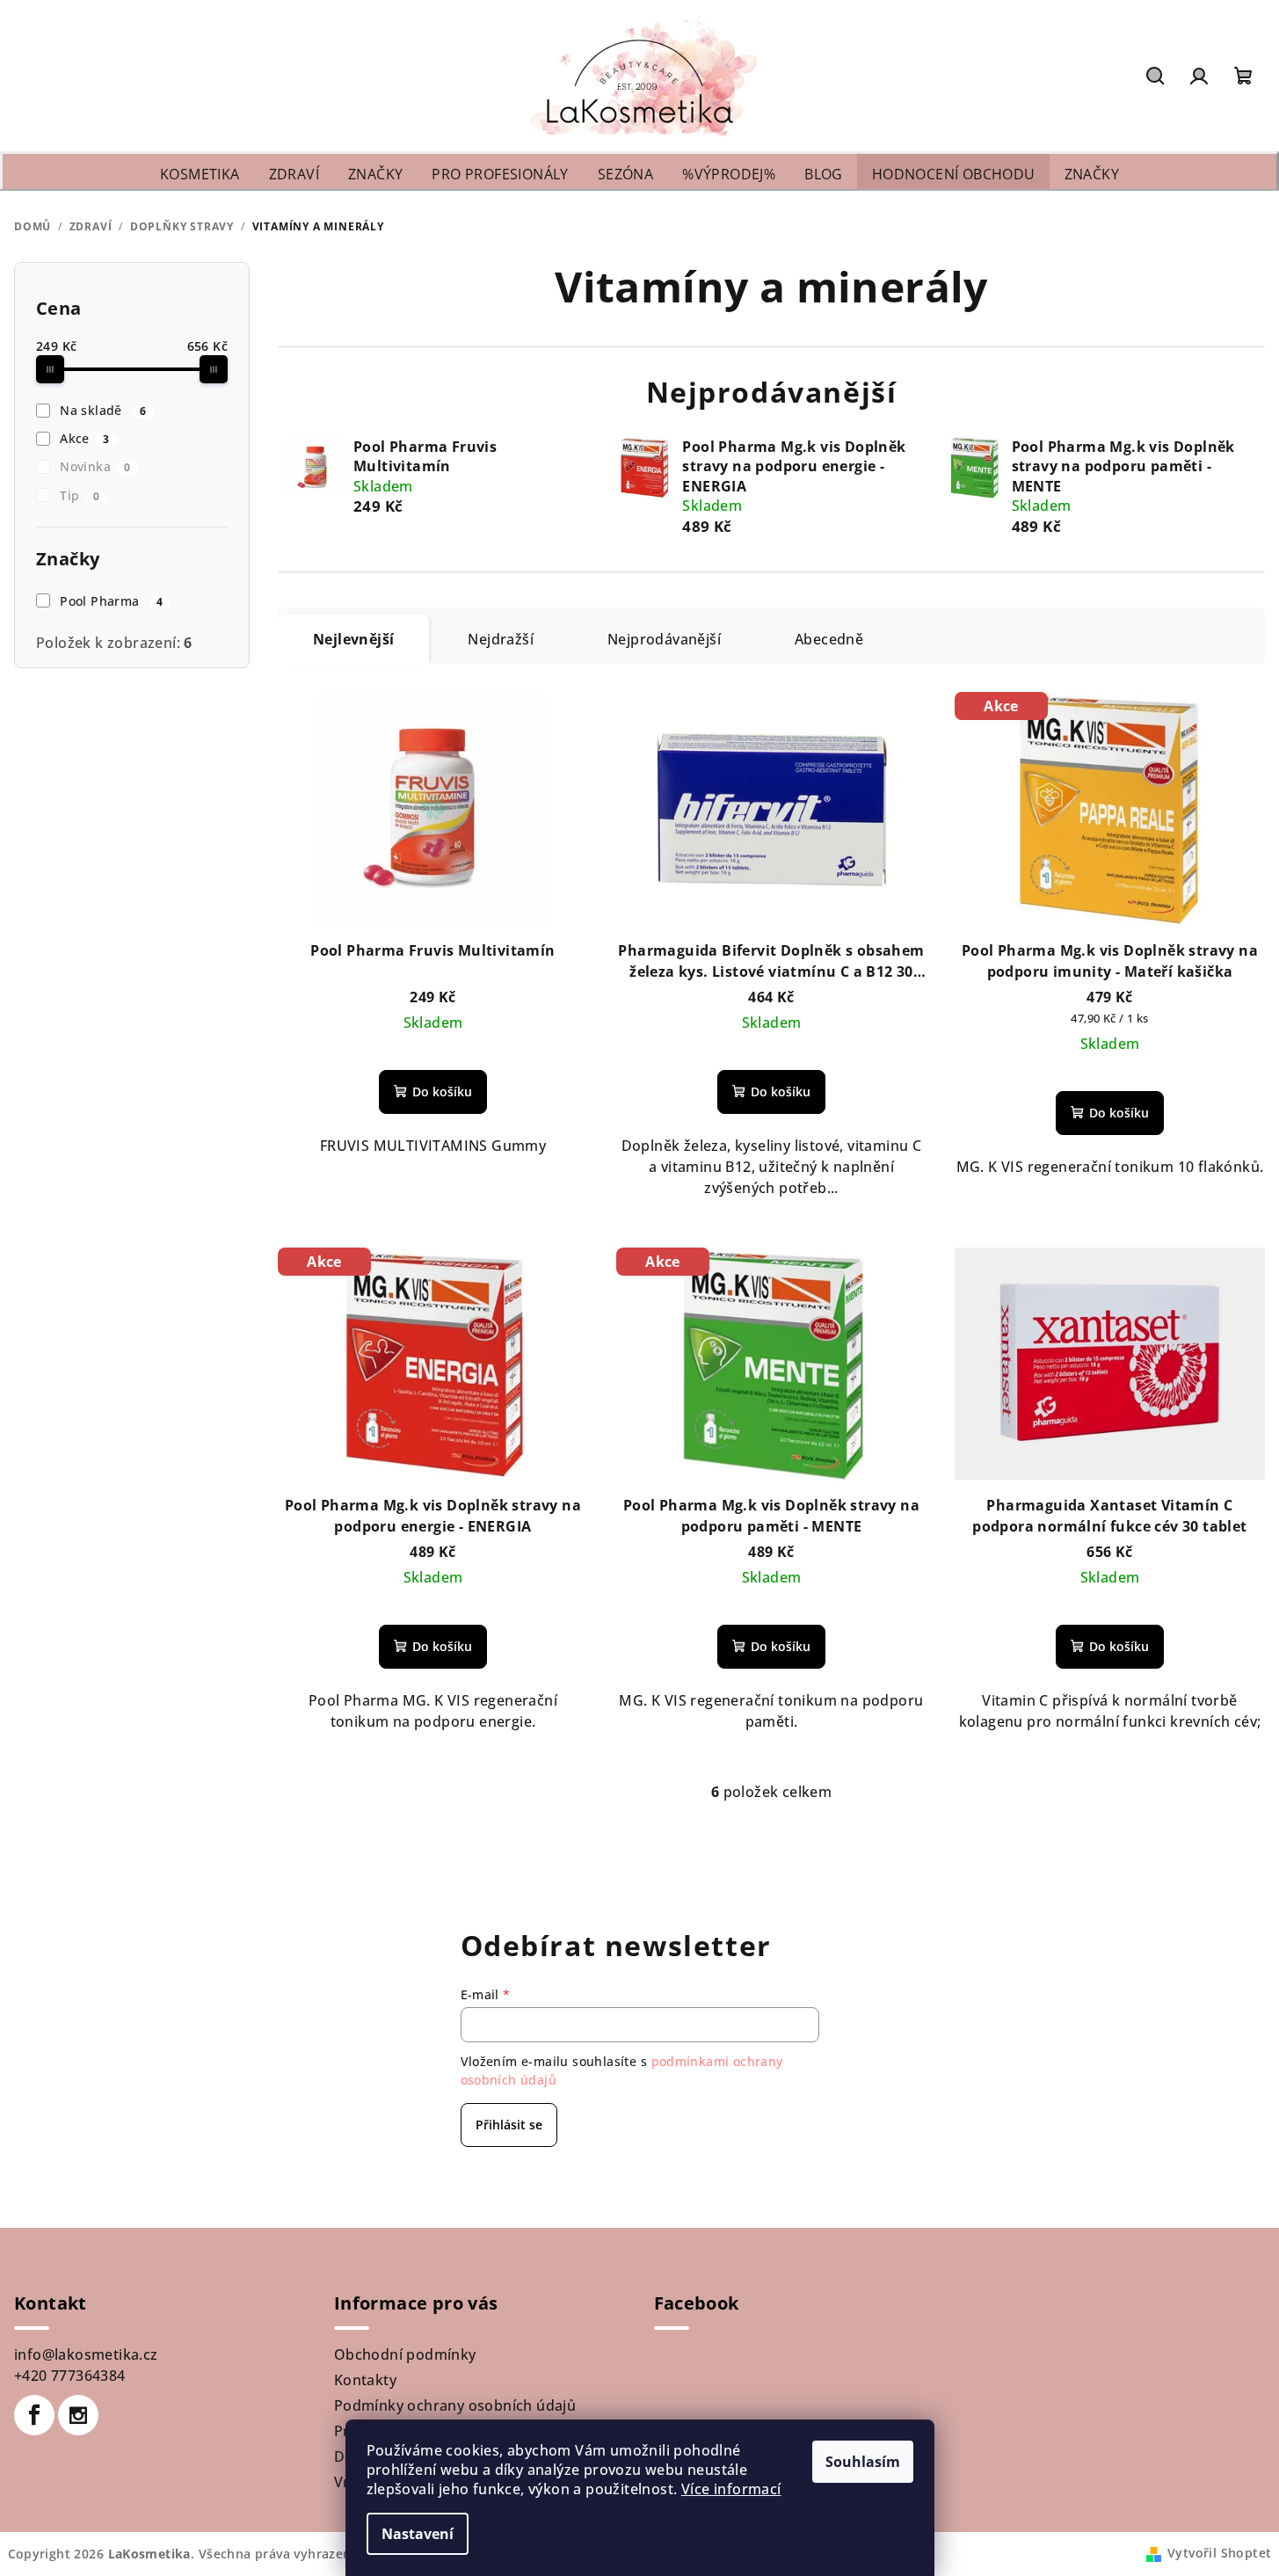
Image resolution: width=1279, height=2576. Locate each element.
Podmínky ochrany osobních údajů (455, 2405)
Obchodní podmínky (405, 2354)
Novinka (95, 466)
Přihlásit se (509, 2125)
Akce (84, 438)
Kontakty (365, 2380)
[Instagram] (78, 2415)
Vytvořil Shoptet (1219, 2553)
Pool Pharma (112, 601)
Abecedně (829, 639)
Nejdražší (501, 639)
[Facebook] (34, 2415)
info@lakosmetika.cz (86, 2354)
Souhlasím (863, 2462)
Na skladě (103, 410)
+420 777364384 (70, 2376)
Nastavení (418, 2534)
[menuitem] (200, 175)
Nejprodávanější (664, 639)
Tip (80, 495)
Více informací (731, 2489)
